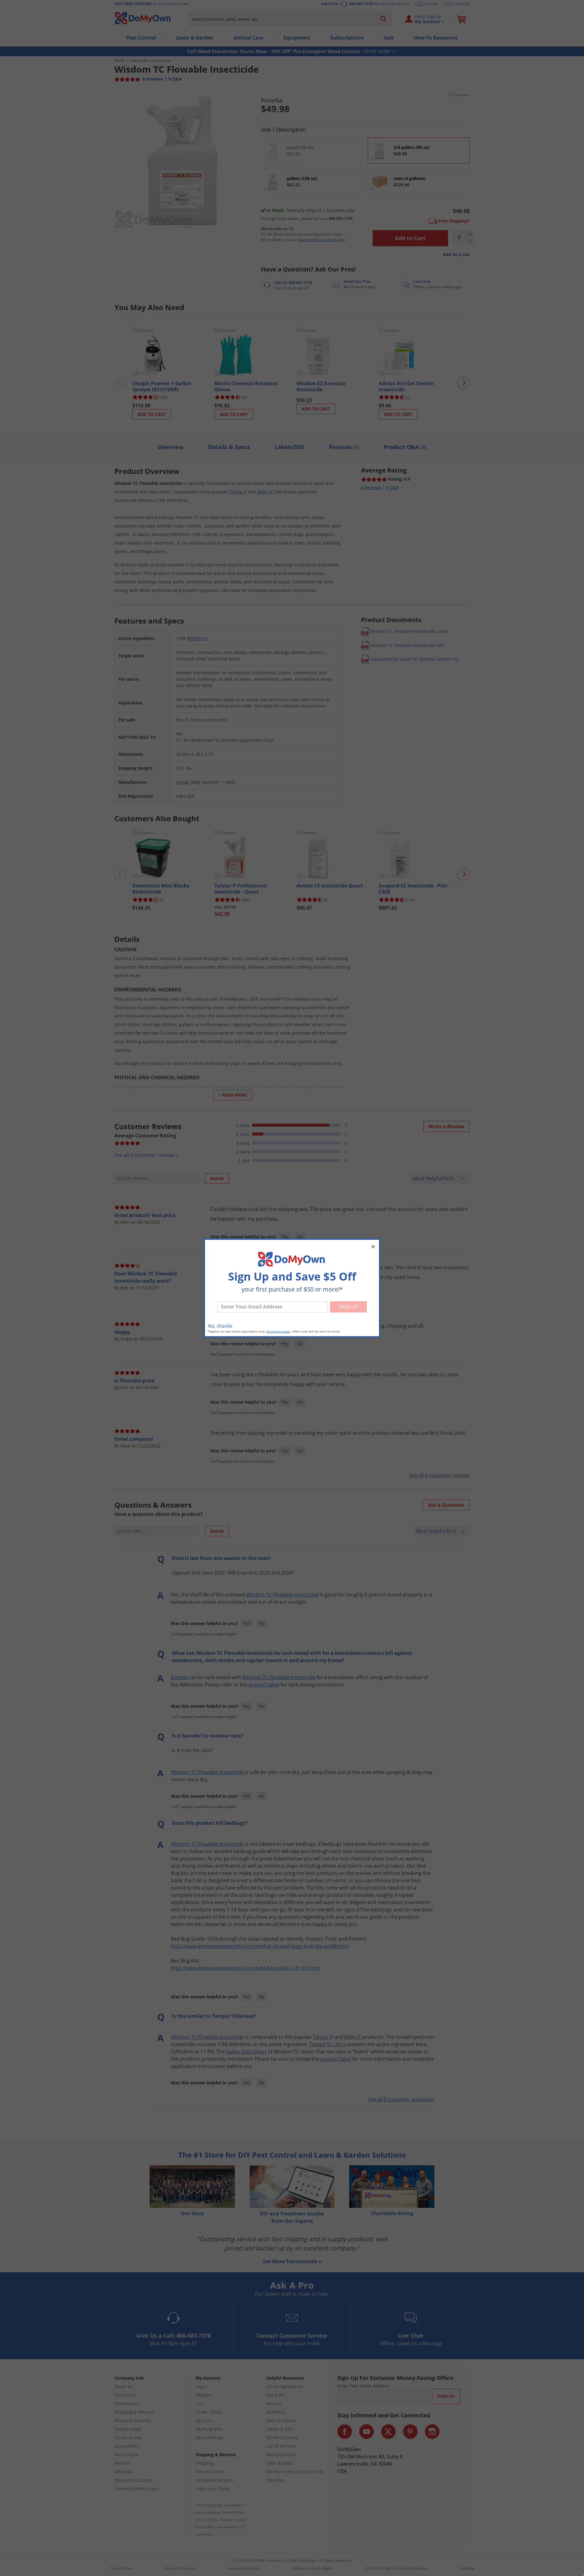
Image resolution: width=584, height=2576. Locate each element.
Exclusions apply (278, 1331)
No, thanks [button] (220, 1326)
